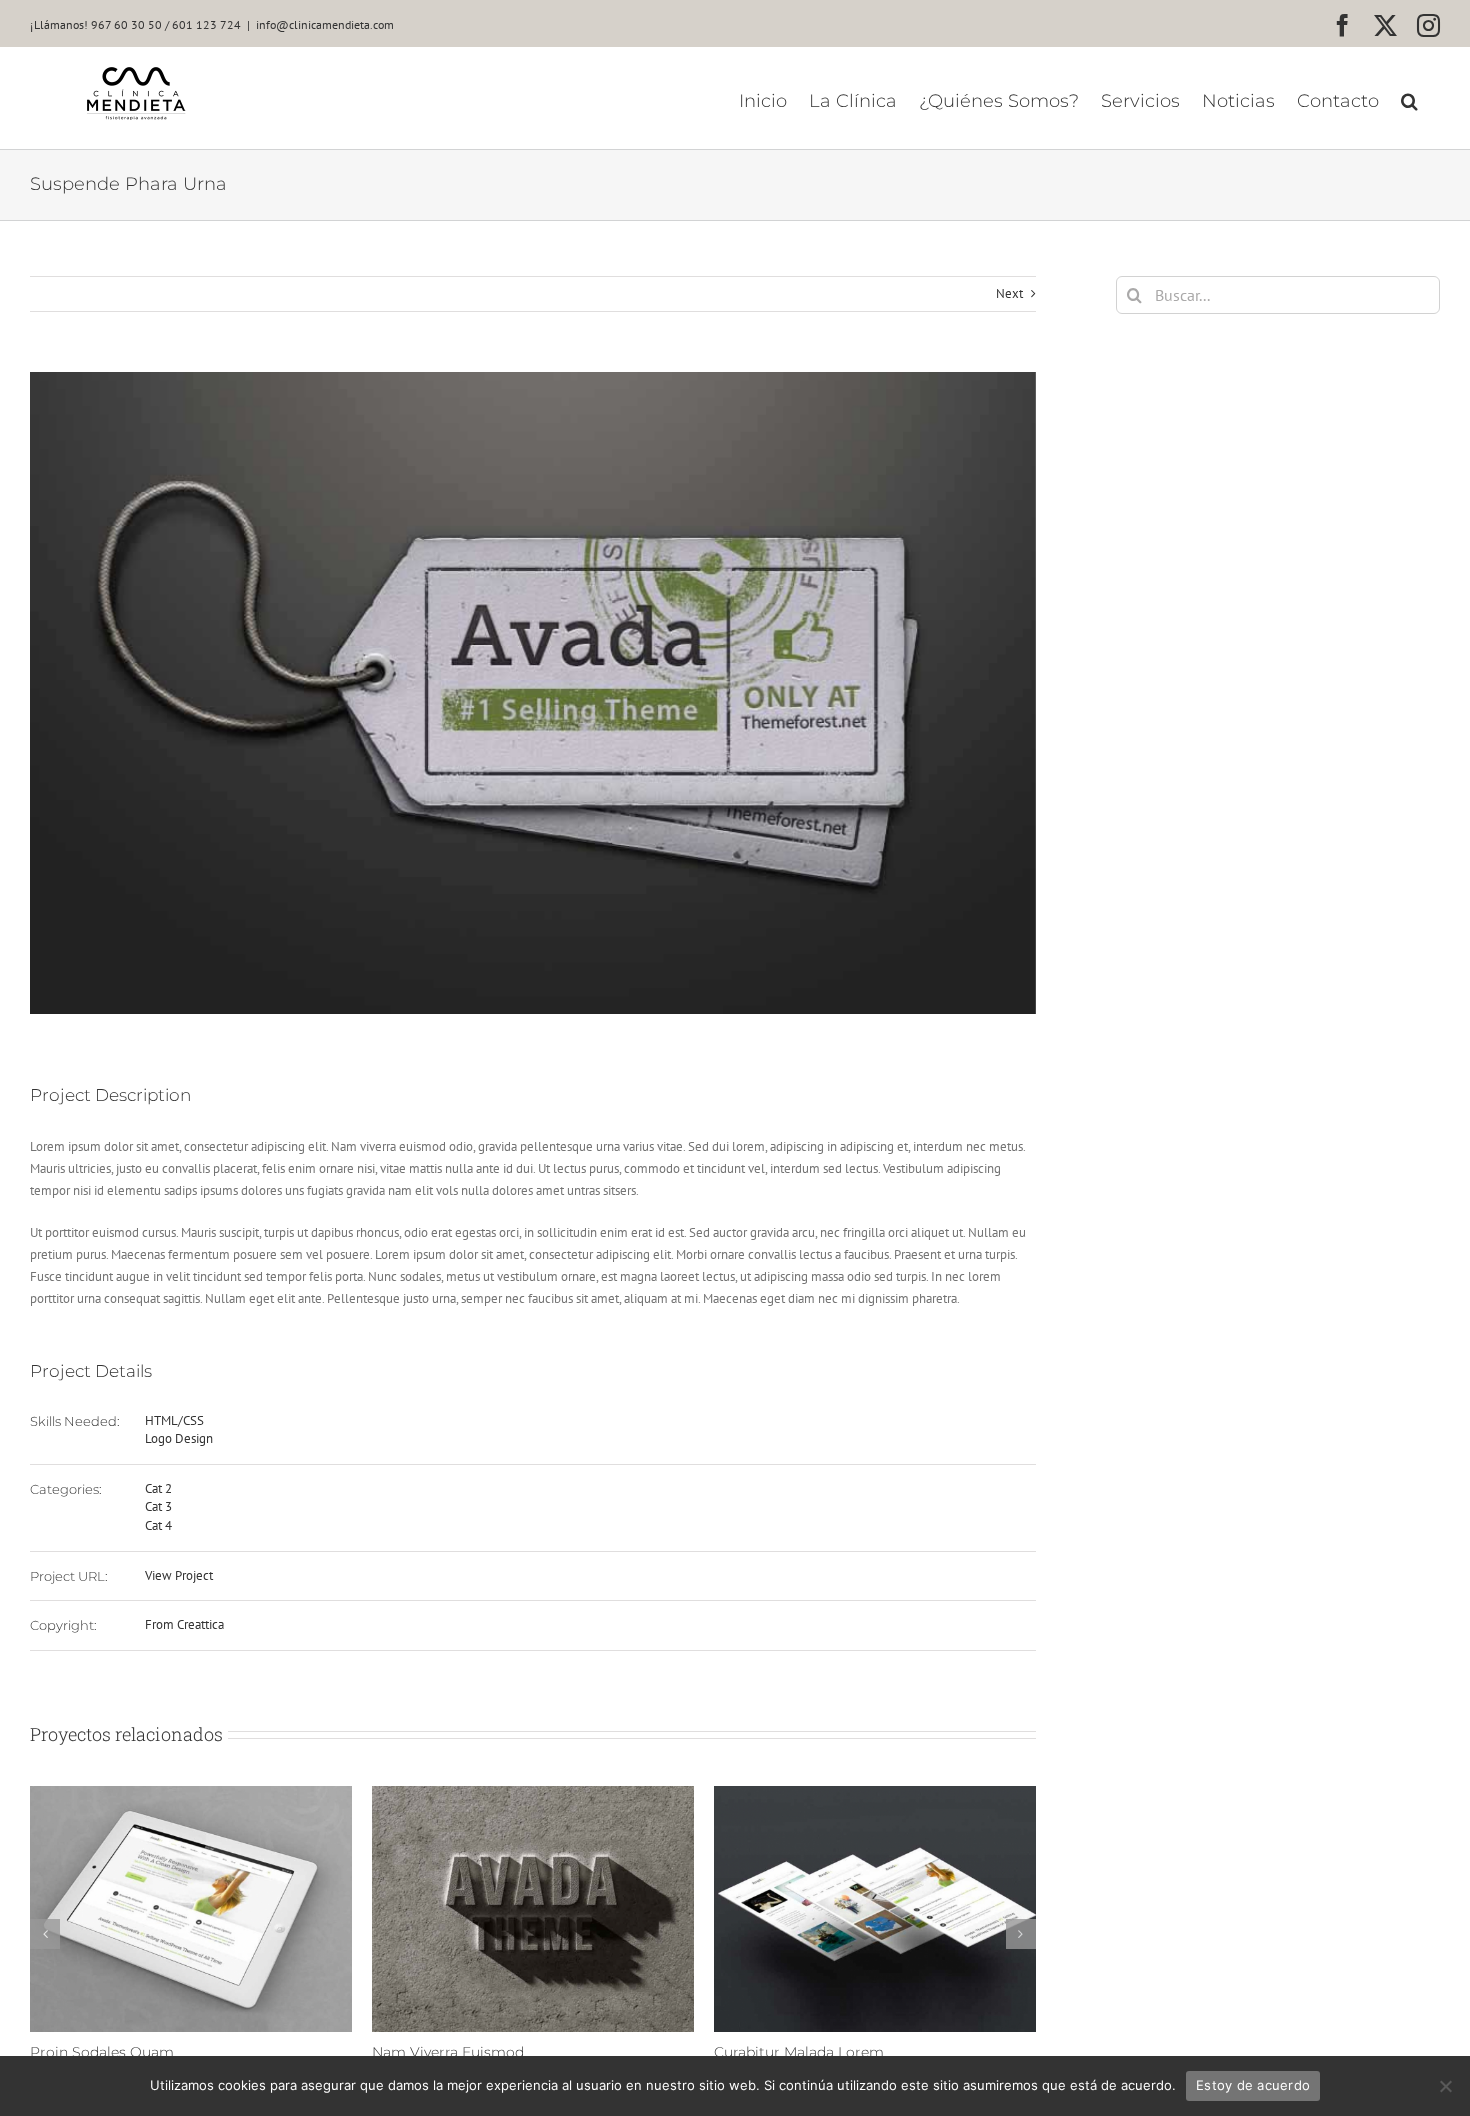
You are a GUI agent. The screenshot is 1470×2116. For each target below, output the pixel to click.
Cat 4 (158, 1525)
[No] (1445, 2086)
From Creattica (184, 1624)
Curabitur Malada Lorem (747, 2052)
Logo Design (179, 1438)
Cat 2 (158, 1488)
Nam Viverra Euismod (396, 2052)
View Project (179, 1575)
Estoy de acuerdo (1253, 2085)
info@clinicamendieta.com (325, 24)
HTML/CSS (174, 1420)
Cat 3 (158, 1506)
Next (1009, 293)
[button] (1409, 100)
